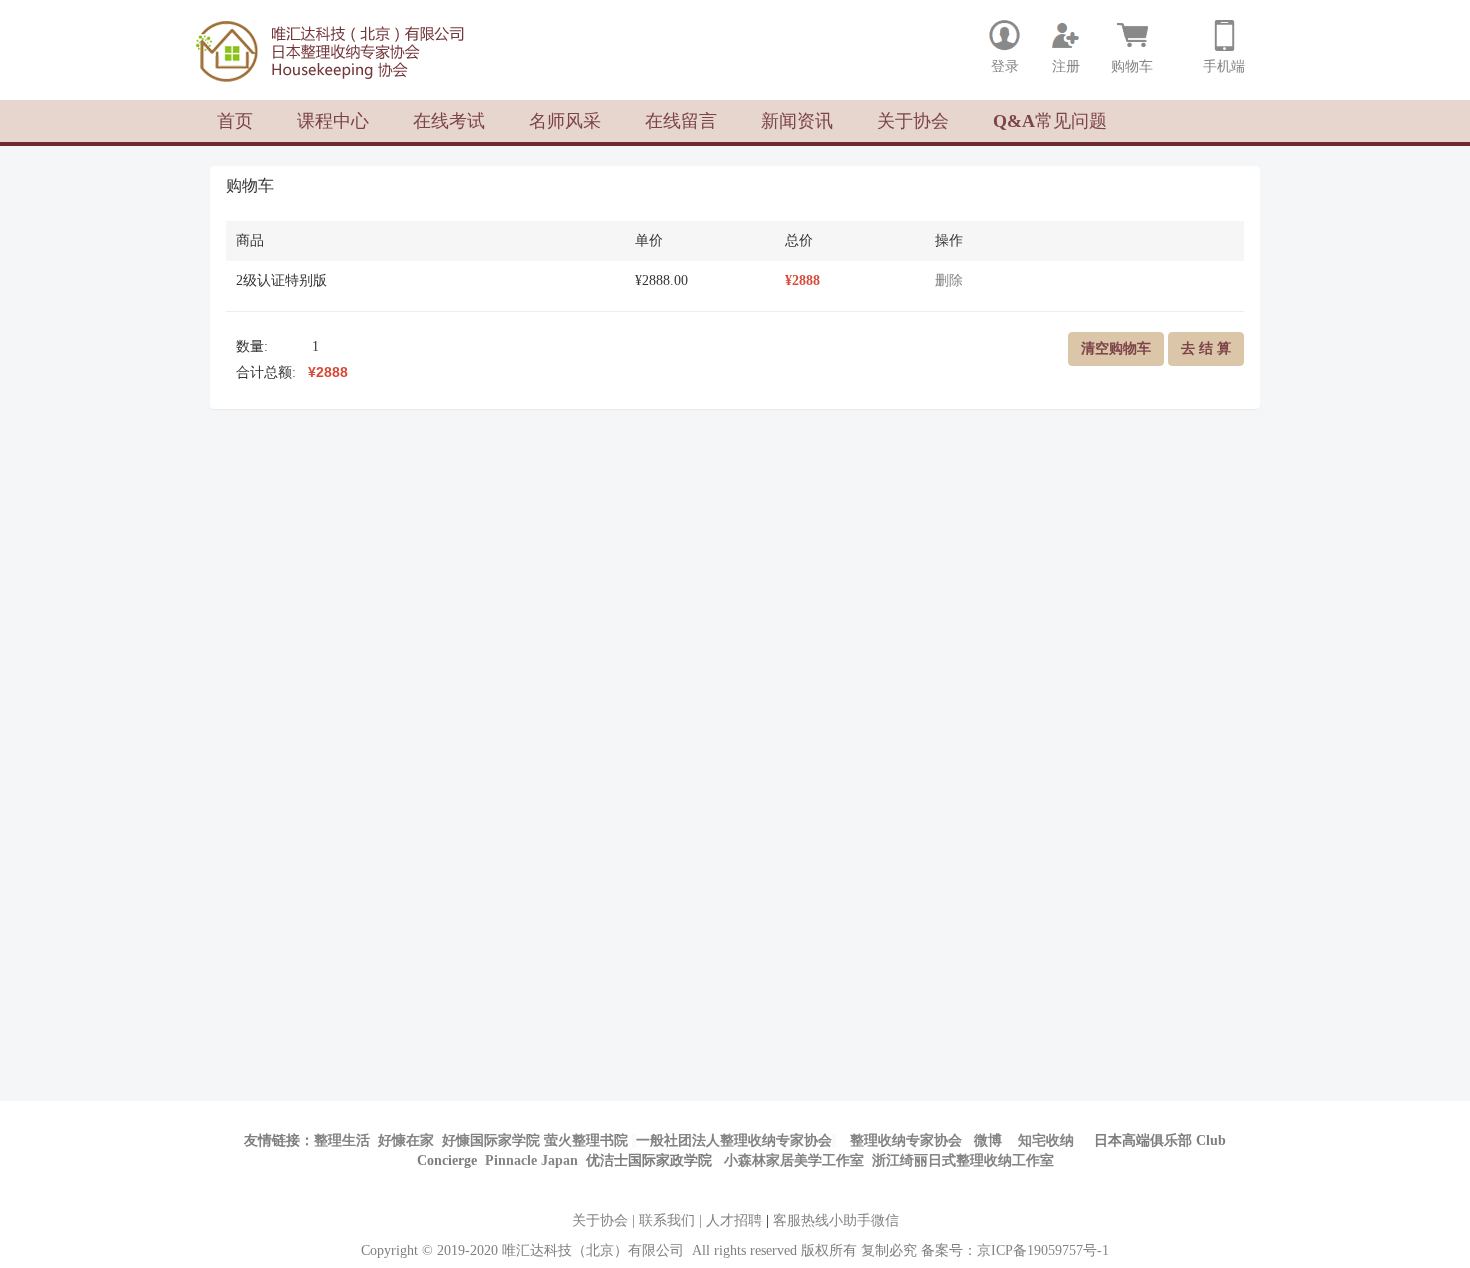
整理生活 (342, 1140)
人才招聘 (734, 1220)
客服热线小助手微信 (836, 1220)
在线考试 (449, 121)
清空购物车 (1116, 348)
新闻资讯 (797, 121)
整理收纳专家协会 (908, 1140)
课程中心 (333, 121)
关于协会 (913, 121)
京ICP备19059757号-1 (1043, 1250)
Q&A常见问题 (1050, 121)
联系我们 (667, 1220)
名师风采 (565, 121)
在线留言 (681, 121)
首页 (235, 121)
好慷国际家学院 (491, 1140)
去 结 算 (1206, 348)
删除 (949, 280)
